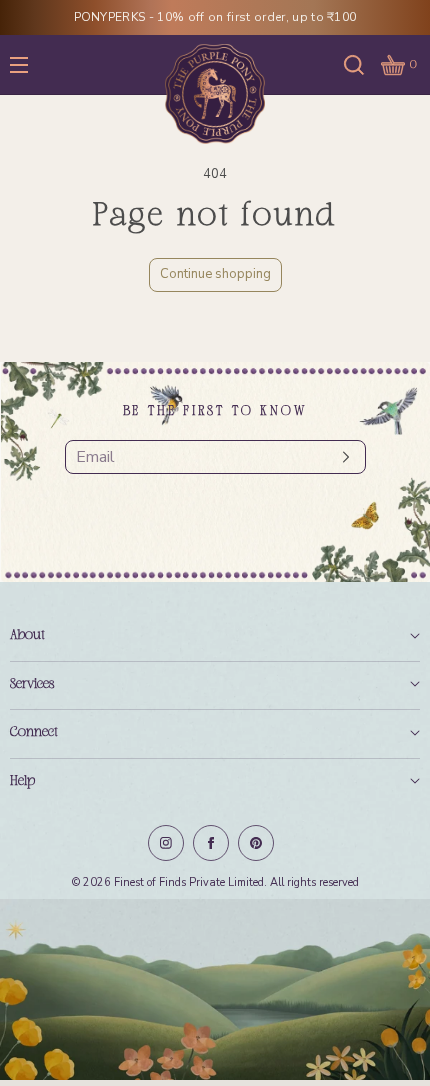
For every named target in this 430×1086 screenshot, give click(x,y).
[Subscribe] (341, 457)
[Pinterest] (256, 843)
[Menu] (34, 64)
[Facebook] (211, 843)
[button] (354, 64)
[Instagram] (166, 843)
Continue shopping (215, 274)
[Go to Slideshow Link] (215, 992)
